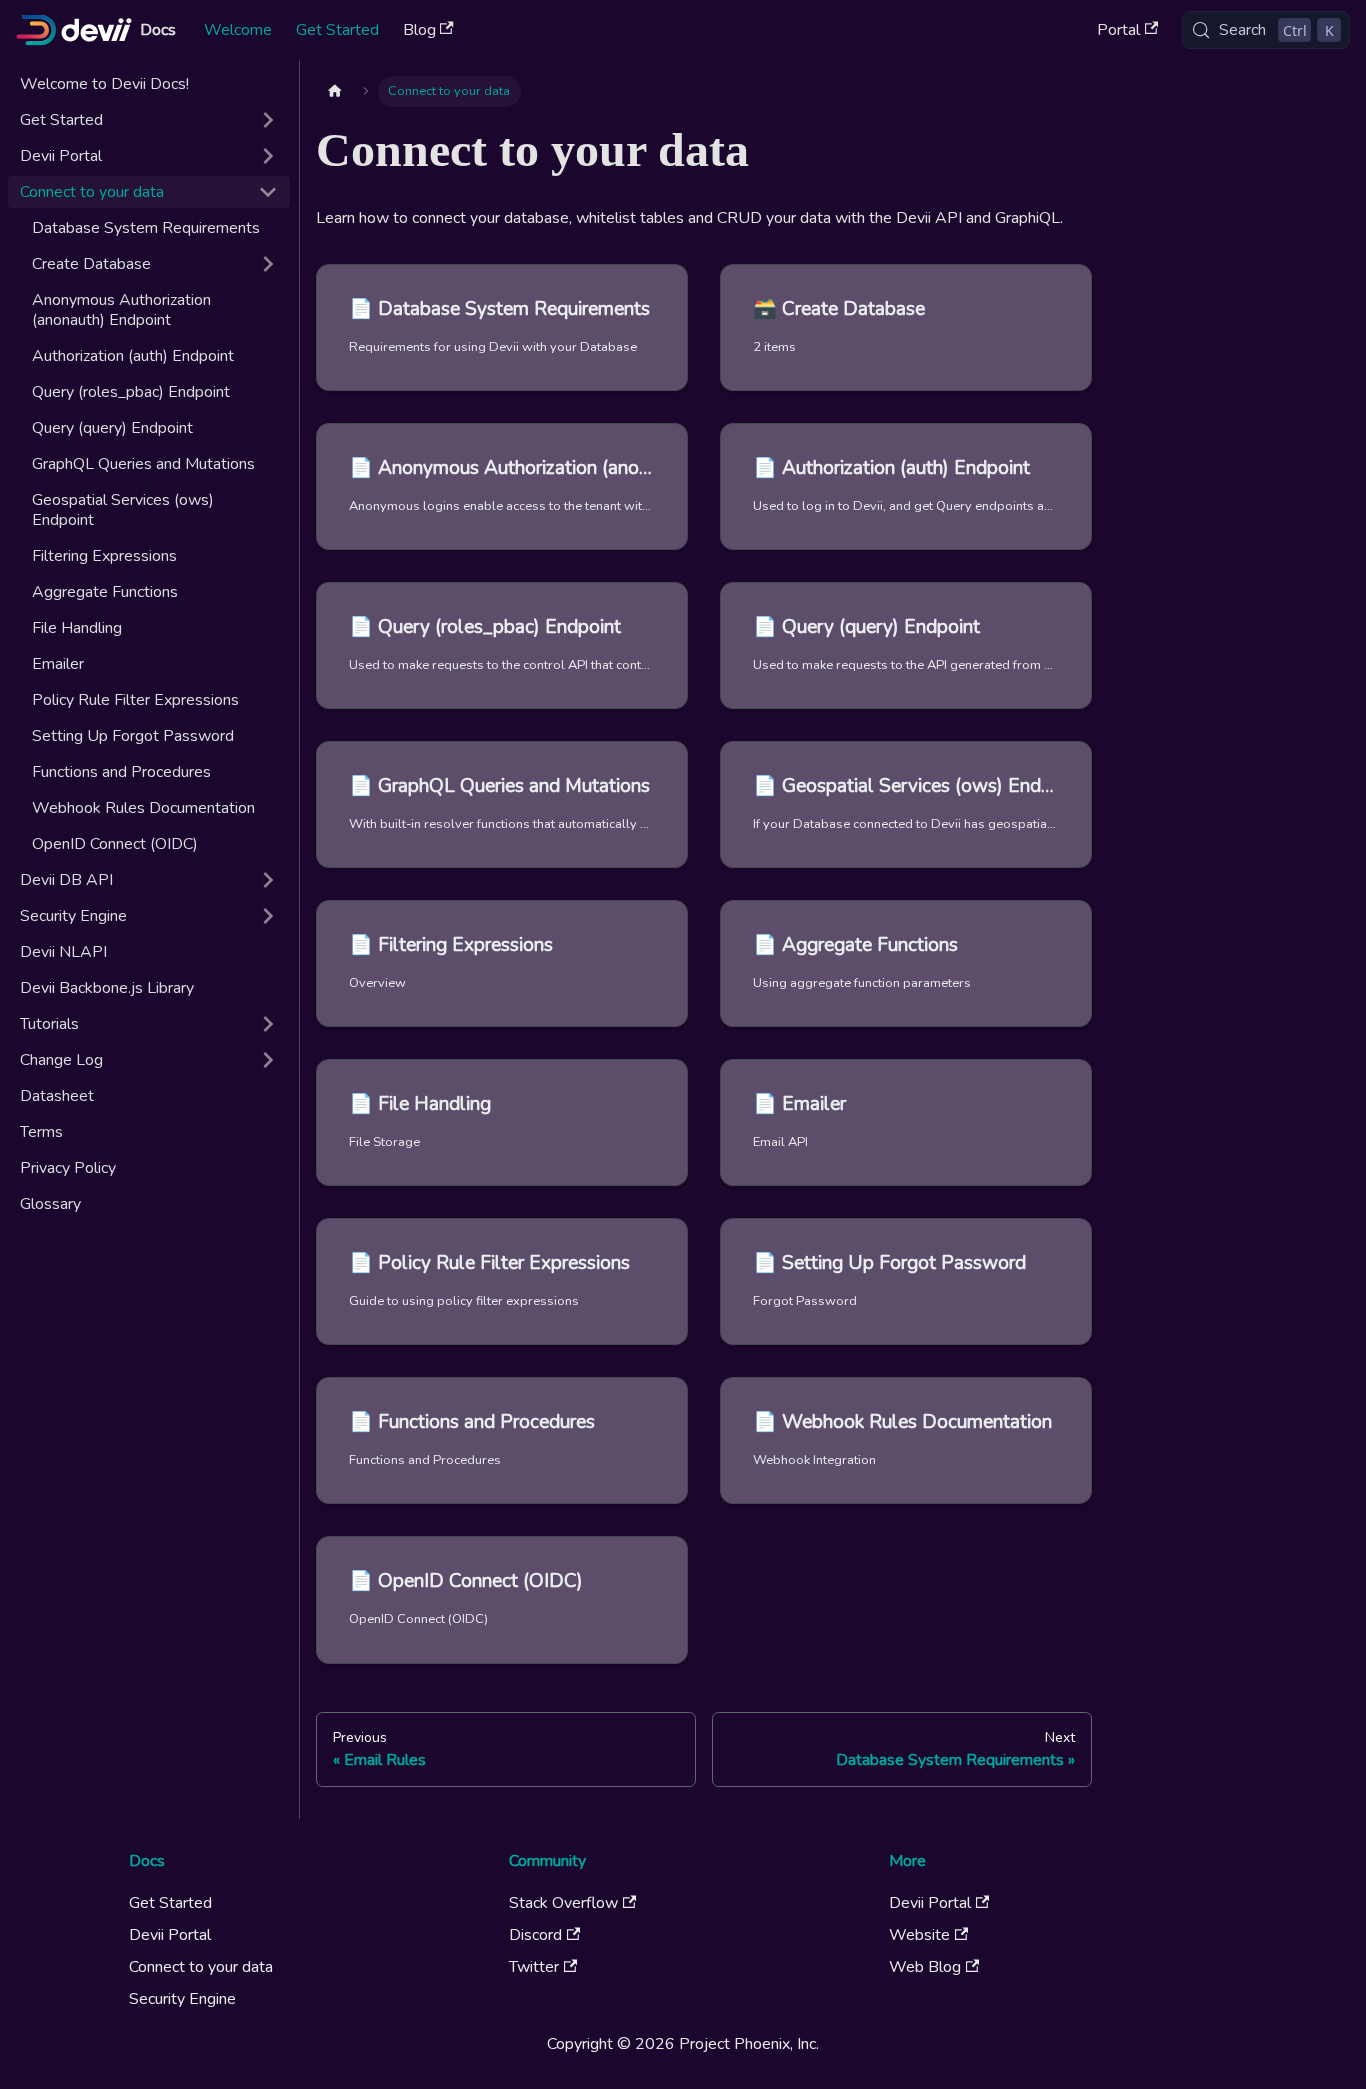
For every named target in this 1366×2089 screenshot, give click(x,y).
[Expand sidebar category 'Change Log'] (268, 1060)
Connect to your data (201, 1967)
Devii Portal (170, 1935)
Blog (419, 30)
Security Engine (182, 1999)
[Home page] (335, 91)
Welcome (238, 30)
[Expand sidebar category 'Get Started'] (268, 120)
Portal (1118, 30)
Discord (535, 1935)
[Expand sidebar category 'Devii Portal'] (268, 156)
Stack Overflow (563, 1903)
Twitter (534, 1967)
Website (919, 1935)
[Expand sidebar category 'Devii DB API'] (268, 880)
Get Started (337, 30)
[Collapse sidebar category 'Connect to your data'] (268, 192)
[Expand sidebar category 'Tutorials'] (268, 1024)
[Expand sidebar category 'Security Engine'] (268, 916)
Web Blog (925, 1967)
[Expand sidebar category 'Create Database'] (268, 264)
